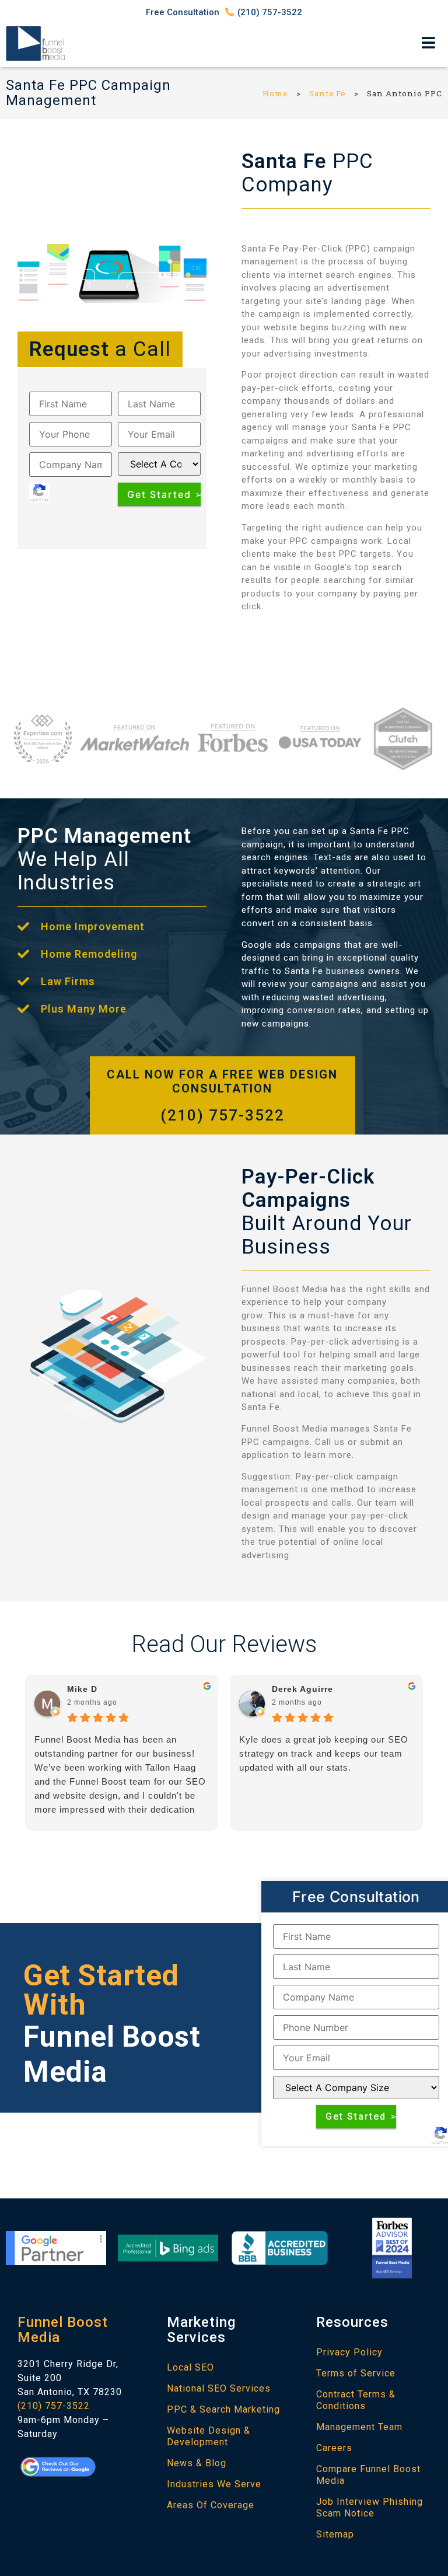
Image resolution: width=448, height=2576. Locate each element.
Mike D (82, 1689)
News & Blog (197, 2463)
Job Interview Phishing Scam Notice (370, 2507)
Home (275, 93)
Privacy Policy (349, 2352)
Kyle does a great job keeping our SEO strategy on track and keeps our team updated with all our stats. (324, 1753)
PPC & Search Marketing (223, 2409)
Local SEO (190, 2367)
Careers (334, 2448)
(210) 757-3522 (223, 1115)
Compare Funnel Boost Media (368, 2475)
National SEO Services (219, 2388)
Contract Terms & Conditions (356, 2400)
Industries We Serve (214, 2484)
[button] (429, 43)
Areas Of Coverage (211, 2505)
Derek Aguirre (302, 1689)
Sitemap (335, 2534)
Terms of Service (356, 2373)
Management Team (359, 2427)
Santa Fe (328, 93)
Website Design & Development (209, 2436)
